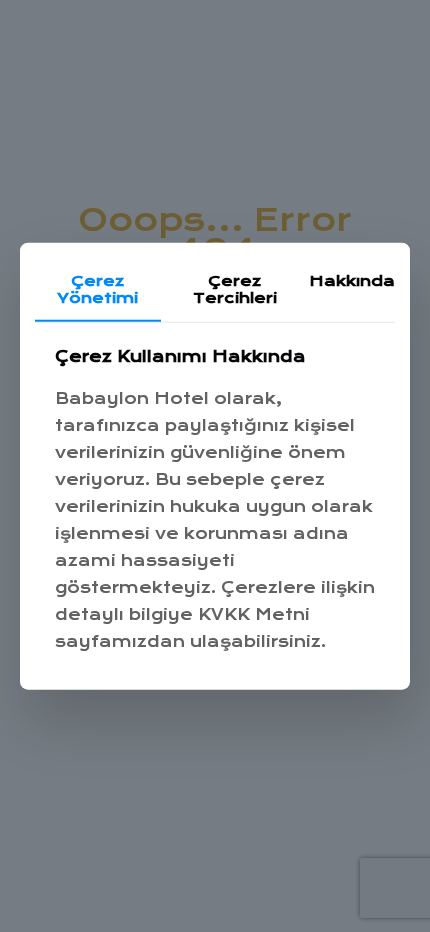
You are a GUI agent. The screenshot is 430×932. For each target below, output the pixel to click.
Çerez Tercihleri (235, 289)
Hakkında (352, 281)
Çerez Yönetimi (97, 289)
